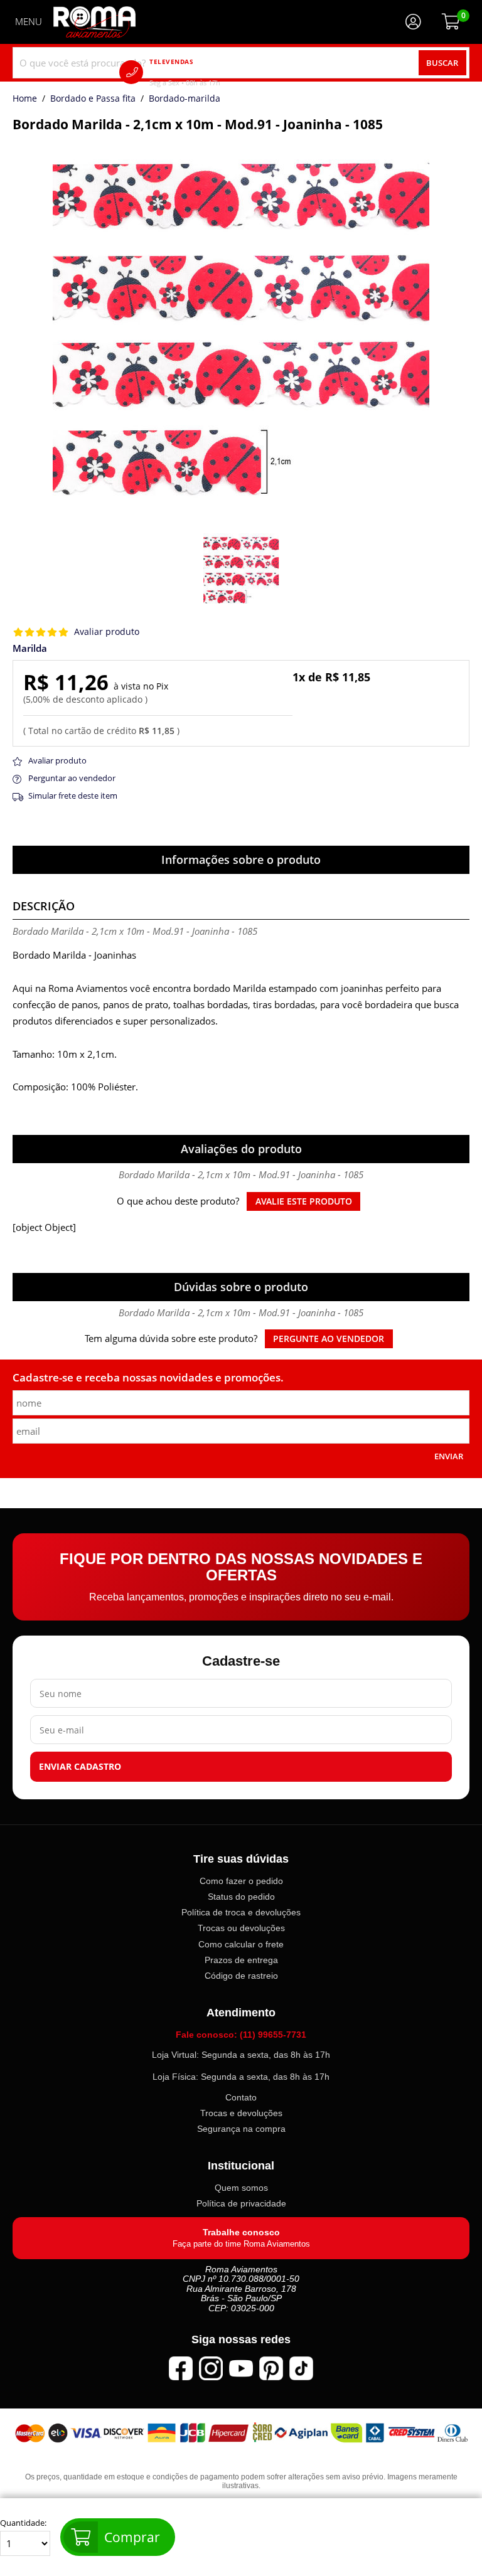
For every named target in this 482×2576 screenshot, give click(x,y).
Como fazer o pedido (241, 1881)
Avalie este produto (304, 1201)
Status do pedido (241, 1897)
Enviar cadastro (80, 1767)
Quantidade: (23, 2523)
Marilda (30, 648)
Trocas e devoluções (241, 2113)
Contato (241, 2097)
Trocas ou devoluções (241, 1929)
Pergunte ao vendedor (329, 1339)
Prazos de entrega (241, 1960)
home (25, 99)
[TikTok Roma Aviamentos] (301, 2368)
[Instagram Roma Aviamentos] (211, 2368)
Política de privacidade (241, 2203)
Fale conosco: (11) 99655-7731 (241, 2035)
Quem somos (241, 2188)
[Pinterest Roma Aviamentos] (271, 2368)
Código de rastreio (241, 1976)
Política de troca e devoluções (241, 1912)
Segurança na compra (241, 2129)
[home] (94, 22)
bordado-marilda (185, 99)
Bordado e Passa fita (93, 99)
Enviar (449, 1456)
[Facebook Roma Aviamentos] (181, 2368)
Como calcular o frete (241, 1944)
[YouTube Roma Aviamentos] (241, 2368)
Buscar (442, 63)
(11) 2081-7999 (203, 72)
